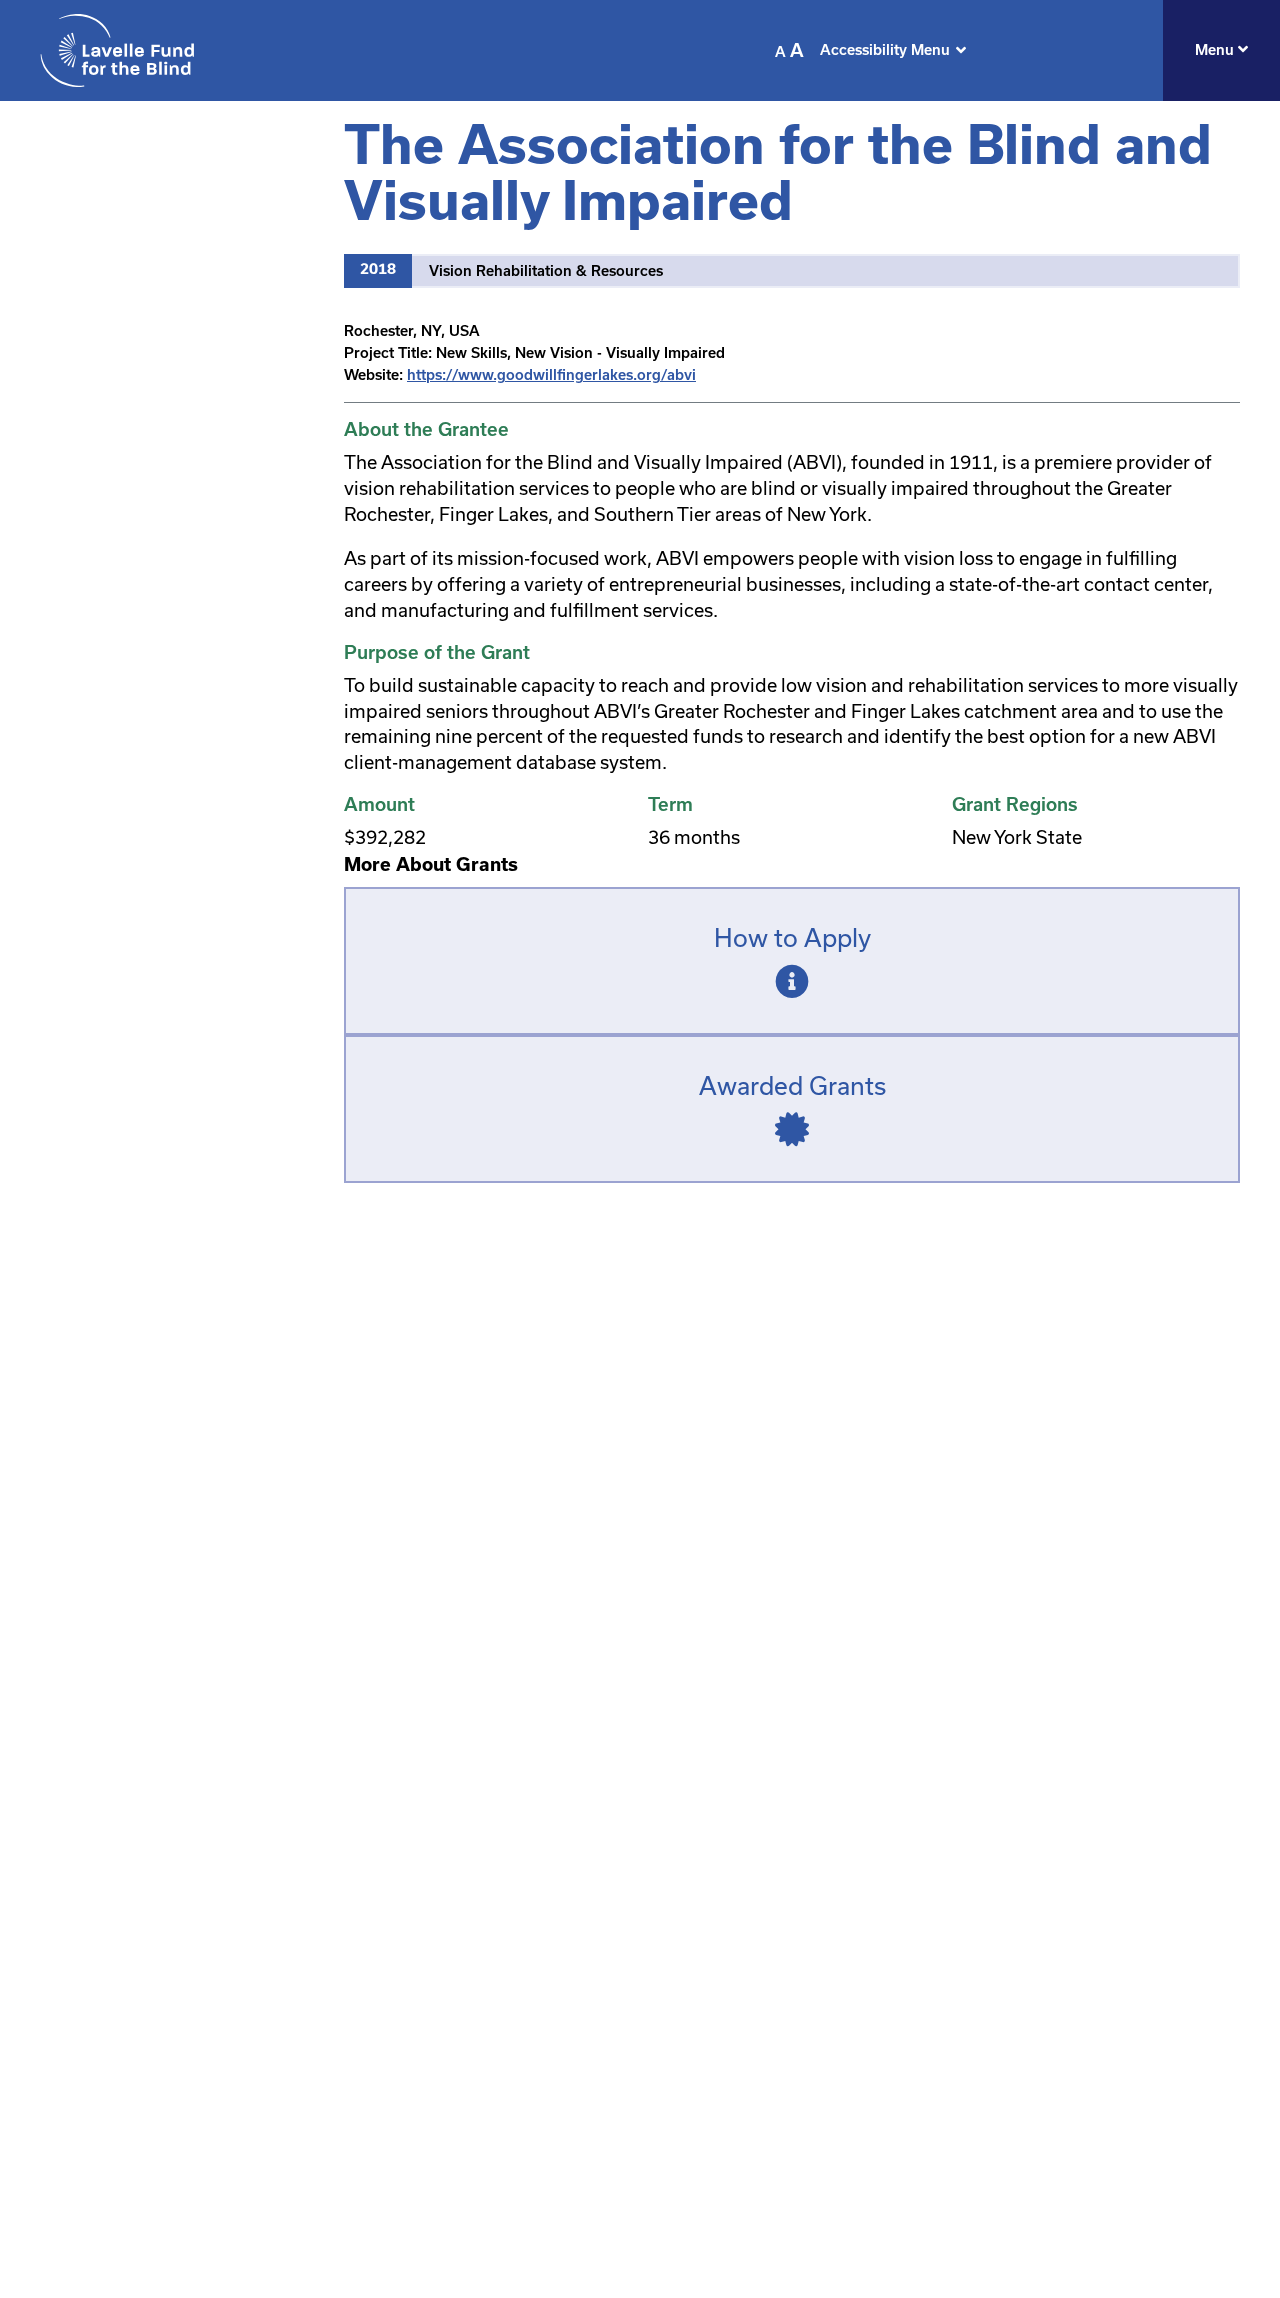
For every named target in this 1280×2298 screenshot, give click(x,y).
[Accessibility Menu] (961, 50)
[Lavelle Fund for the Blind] (117, 50)
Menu (1216, 50)
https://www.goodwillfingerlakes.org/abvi (551, 375)
